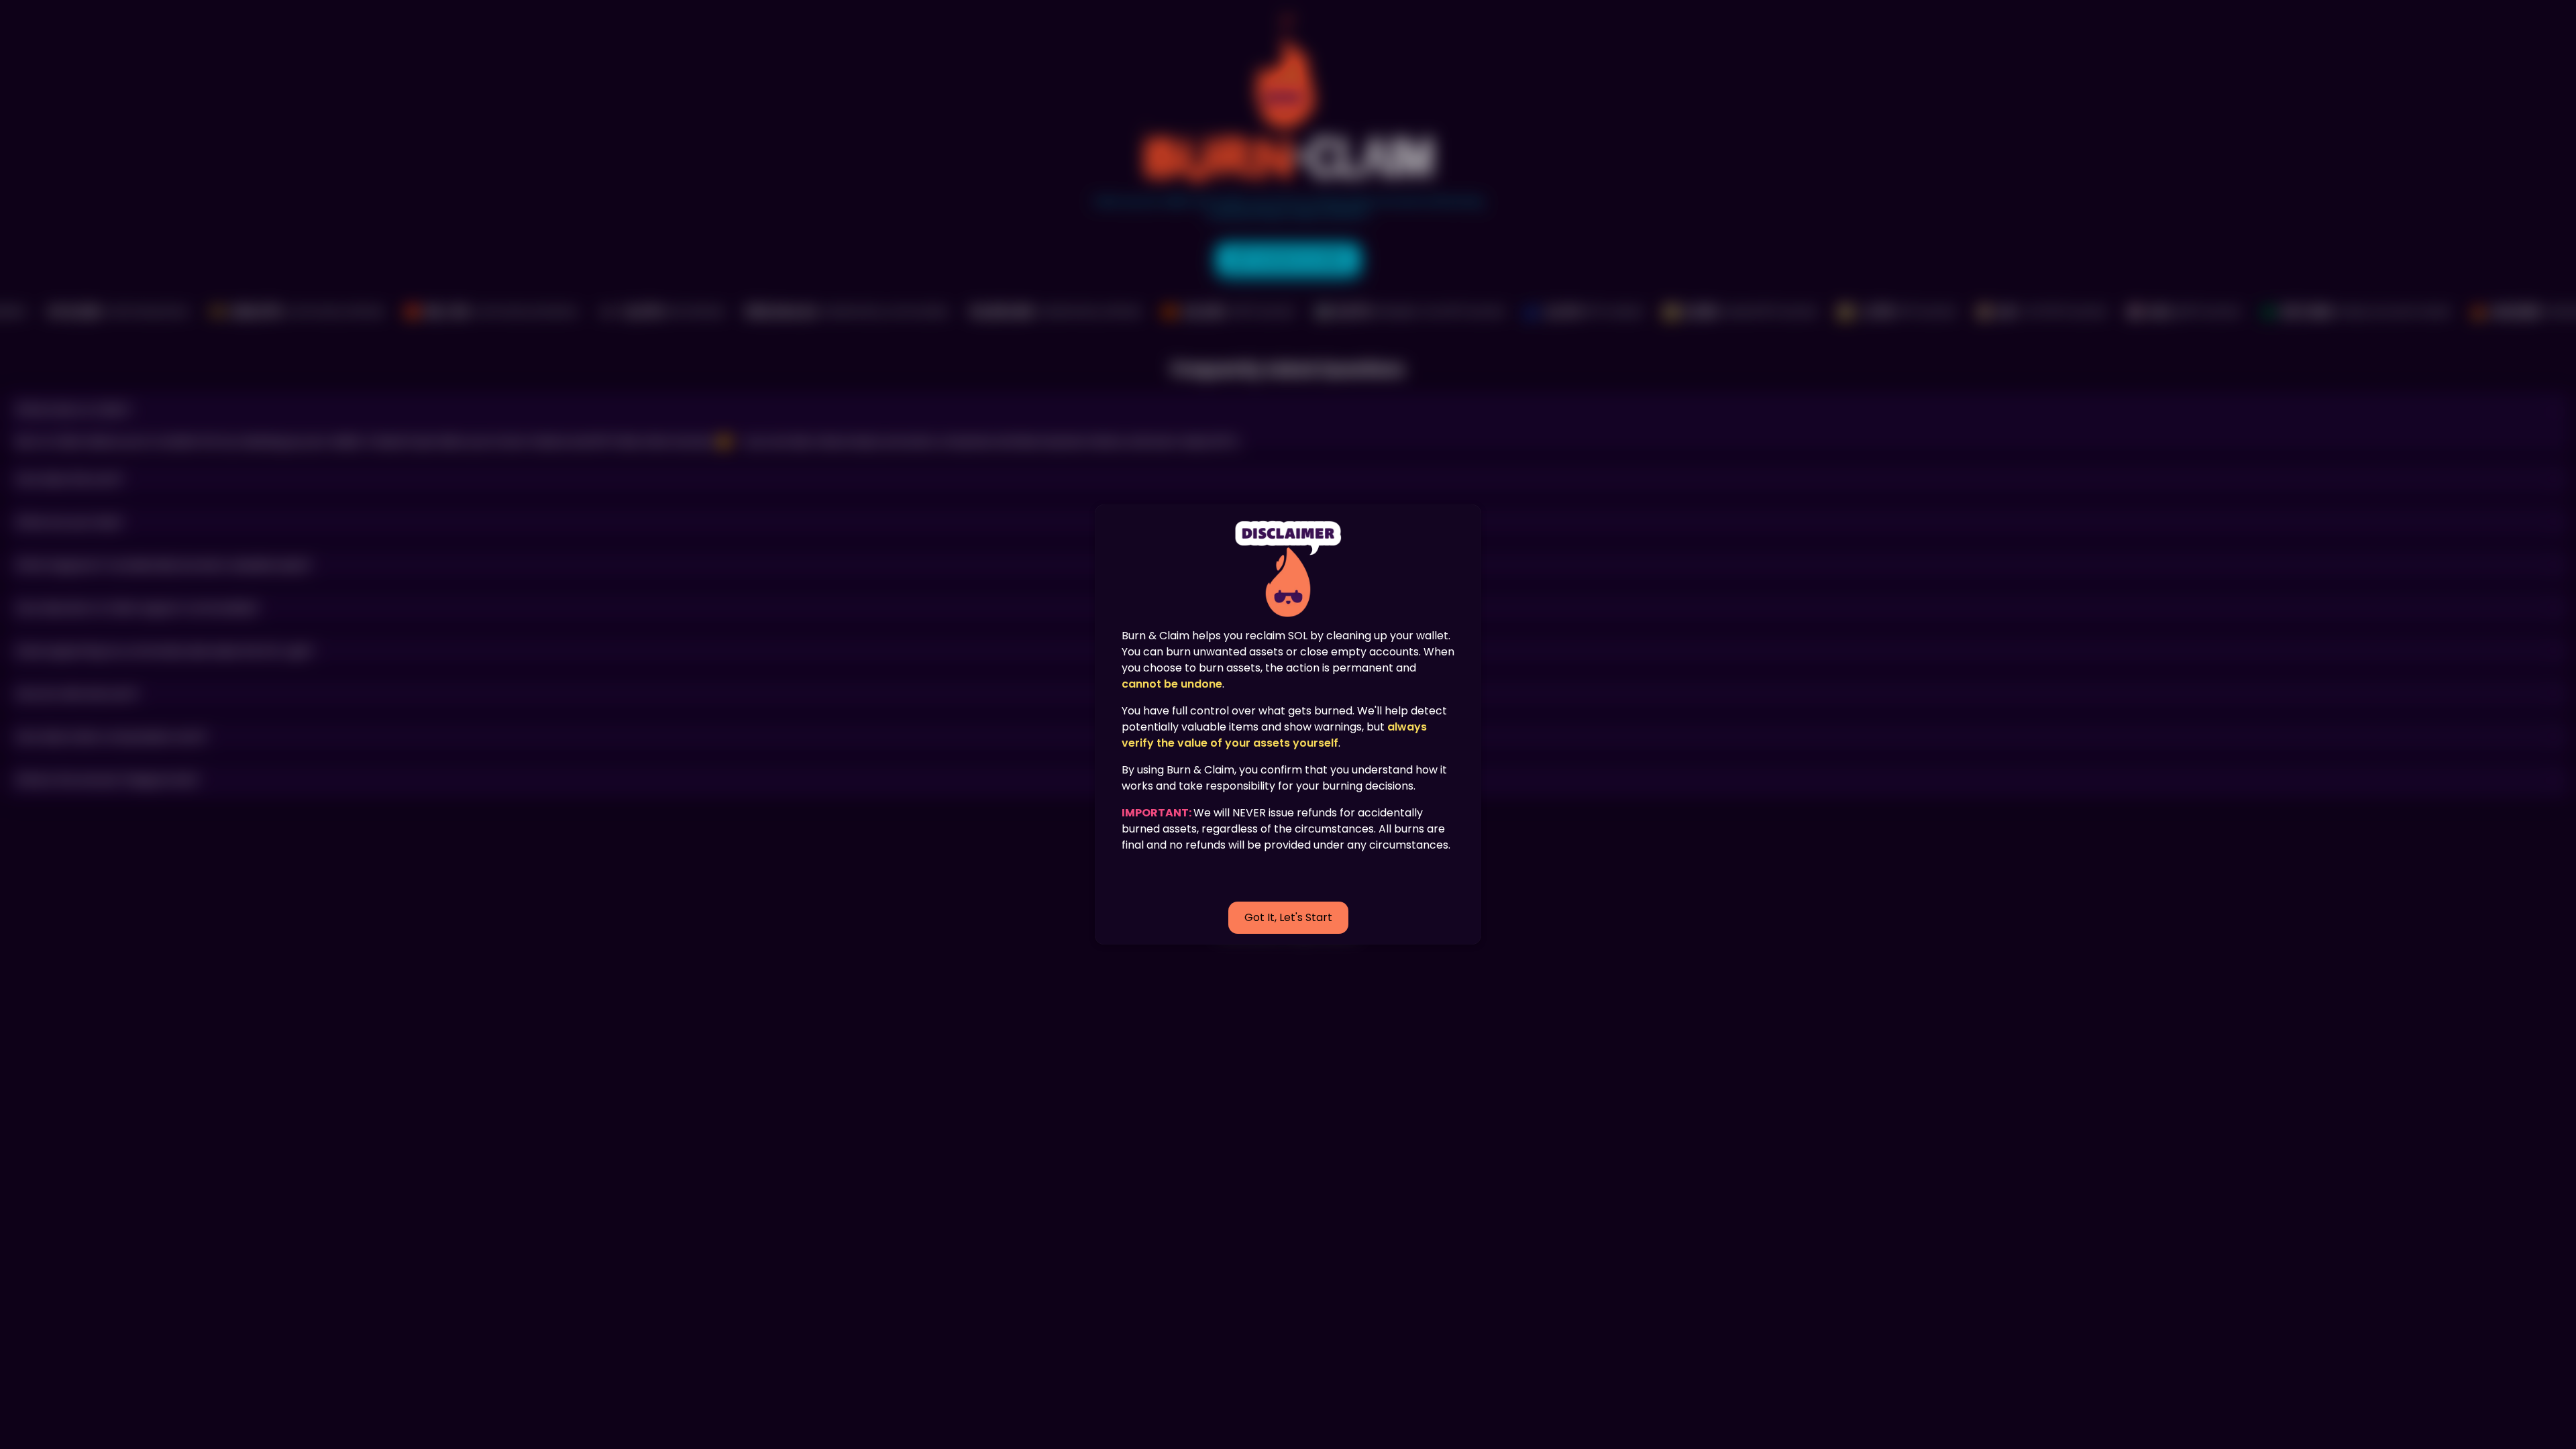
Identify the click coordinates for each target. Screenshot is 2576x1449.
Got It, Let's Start (1288, 917)
